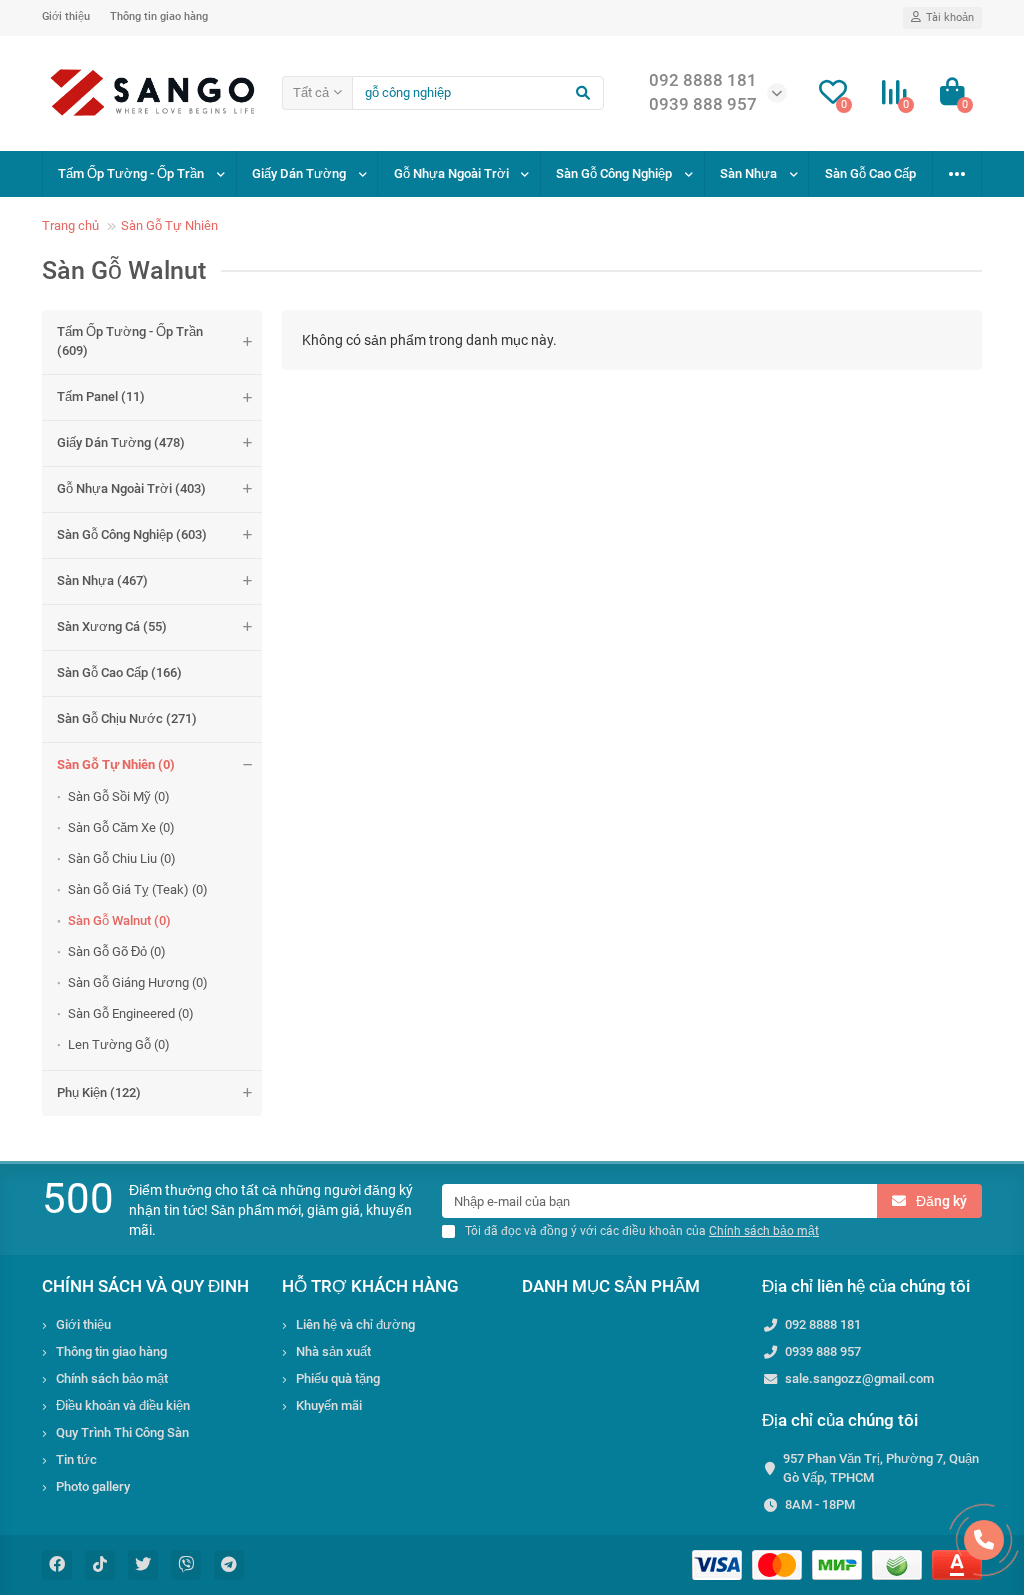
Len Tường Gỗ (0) (119, 1044)
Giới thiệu (66, 16)
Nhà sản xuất (333, 1351)
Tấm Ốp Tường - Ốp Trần (131, 173)
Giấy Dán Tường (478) (121, 442)
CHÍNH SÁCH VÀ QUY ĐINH (145, 1286)
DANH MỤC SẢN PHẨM (611, 1286)
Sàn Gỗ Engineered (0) (131, 1013)
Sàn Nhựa (748, 173)
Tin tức (76, 1459)
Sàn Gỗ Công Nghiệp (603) (132, 534)
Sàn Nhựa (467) (102, 580)
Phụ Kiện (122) (99, 1092)
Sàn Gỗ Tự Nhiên (169, 225)
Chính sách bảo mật (112, 1378)
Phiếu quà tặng (338, 1378)
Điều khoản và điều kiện (123, 1405)
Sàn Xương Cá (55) (112, 626)
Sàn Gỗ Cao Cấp (870, 173)
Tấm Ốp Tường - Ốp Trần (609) (130, 341)
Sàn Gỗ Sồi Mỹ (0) (119, 796)
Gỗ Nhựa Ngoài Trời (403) (131, 488)
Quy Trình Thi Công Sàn (122, 1432)
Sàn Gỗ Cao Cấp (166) (119, 672)
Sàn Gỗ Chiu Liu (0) (122, 858)
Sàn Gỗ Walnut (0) (119, 920)
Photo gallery (93, 1486)
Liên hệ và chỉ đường (355, 1324)
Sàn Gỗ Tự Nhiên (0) (116, 764)
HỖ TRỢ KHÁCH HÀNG (370, 1286)
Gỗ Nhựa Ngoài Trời (451, 173)
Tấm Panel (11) (101, 396)
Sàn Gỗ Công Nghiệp (614, 173)
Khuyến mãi (329, 1405)
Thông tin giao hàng (159, 16)
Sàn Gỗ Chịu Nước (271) (127, 718)
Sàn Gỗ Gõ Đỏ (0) (117, 951)
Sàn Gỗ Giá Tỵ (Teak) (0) (138, 889)
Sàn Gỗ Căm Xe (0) (121, 827)
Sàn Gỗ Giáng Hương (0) (138, 982)
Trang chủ (70, 225)
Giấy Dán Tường (299, 173)
